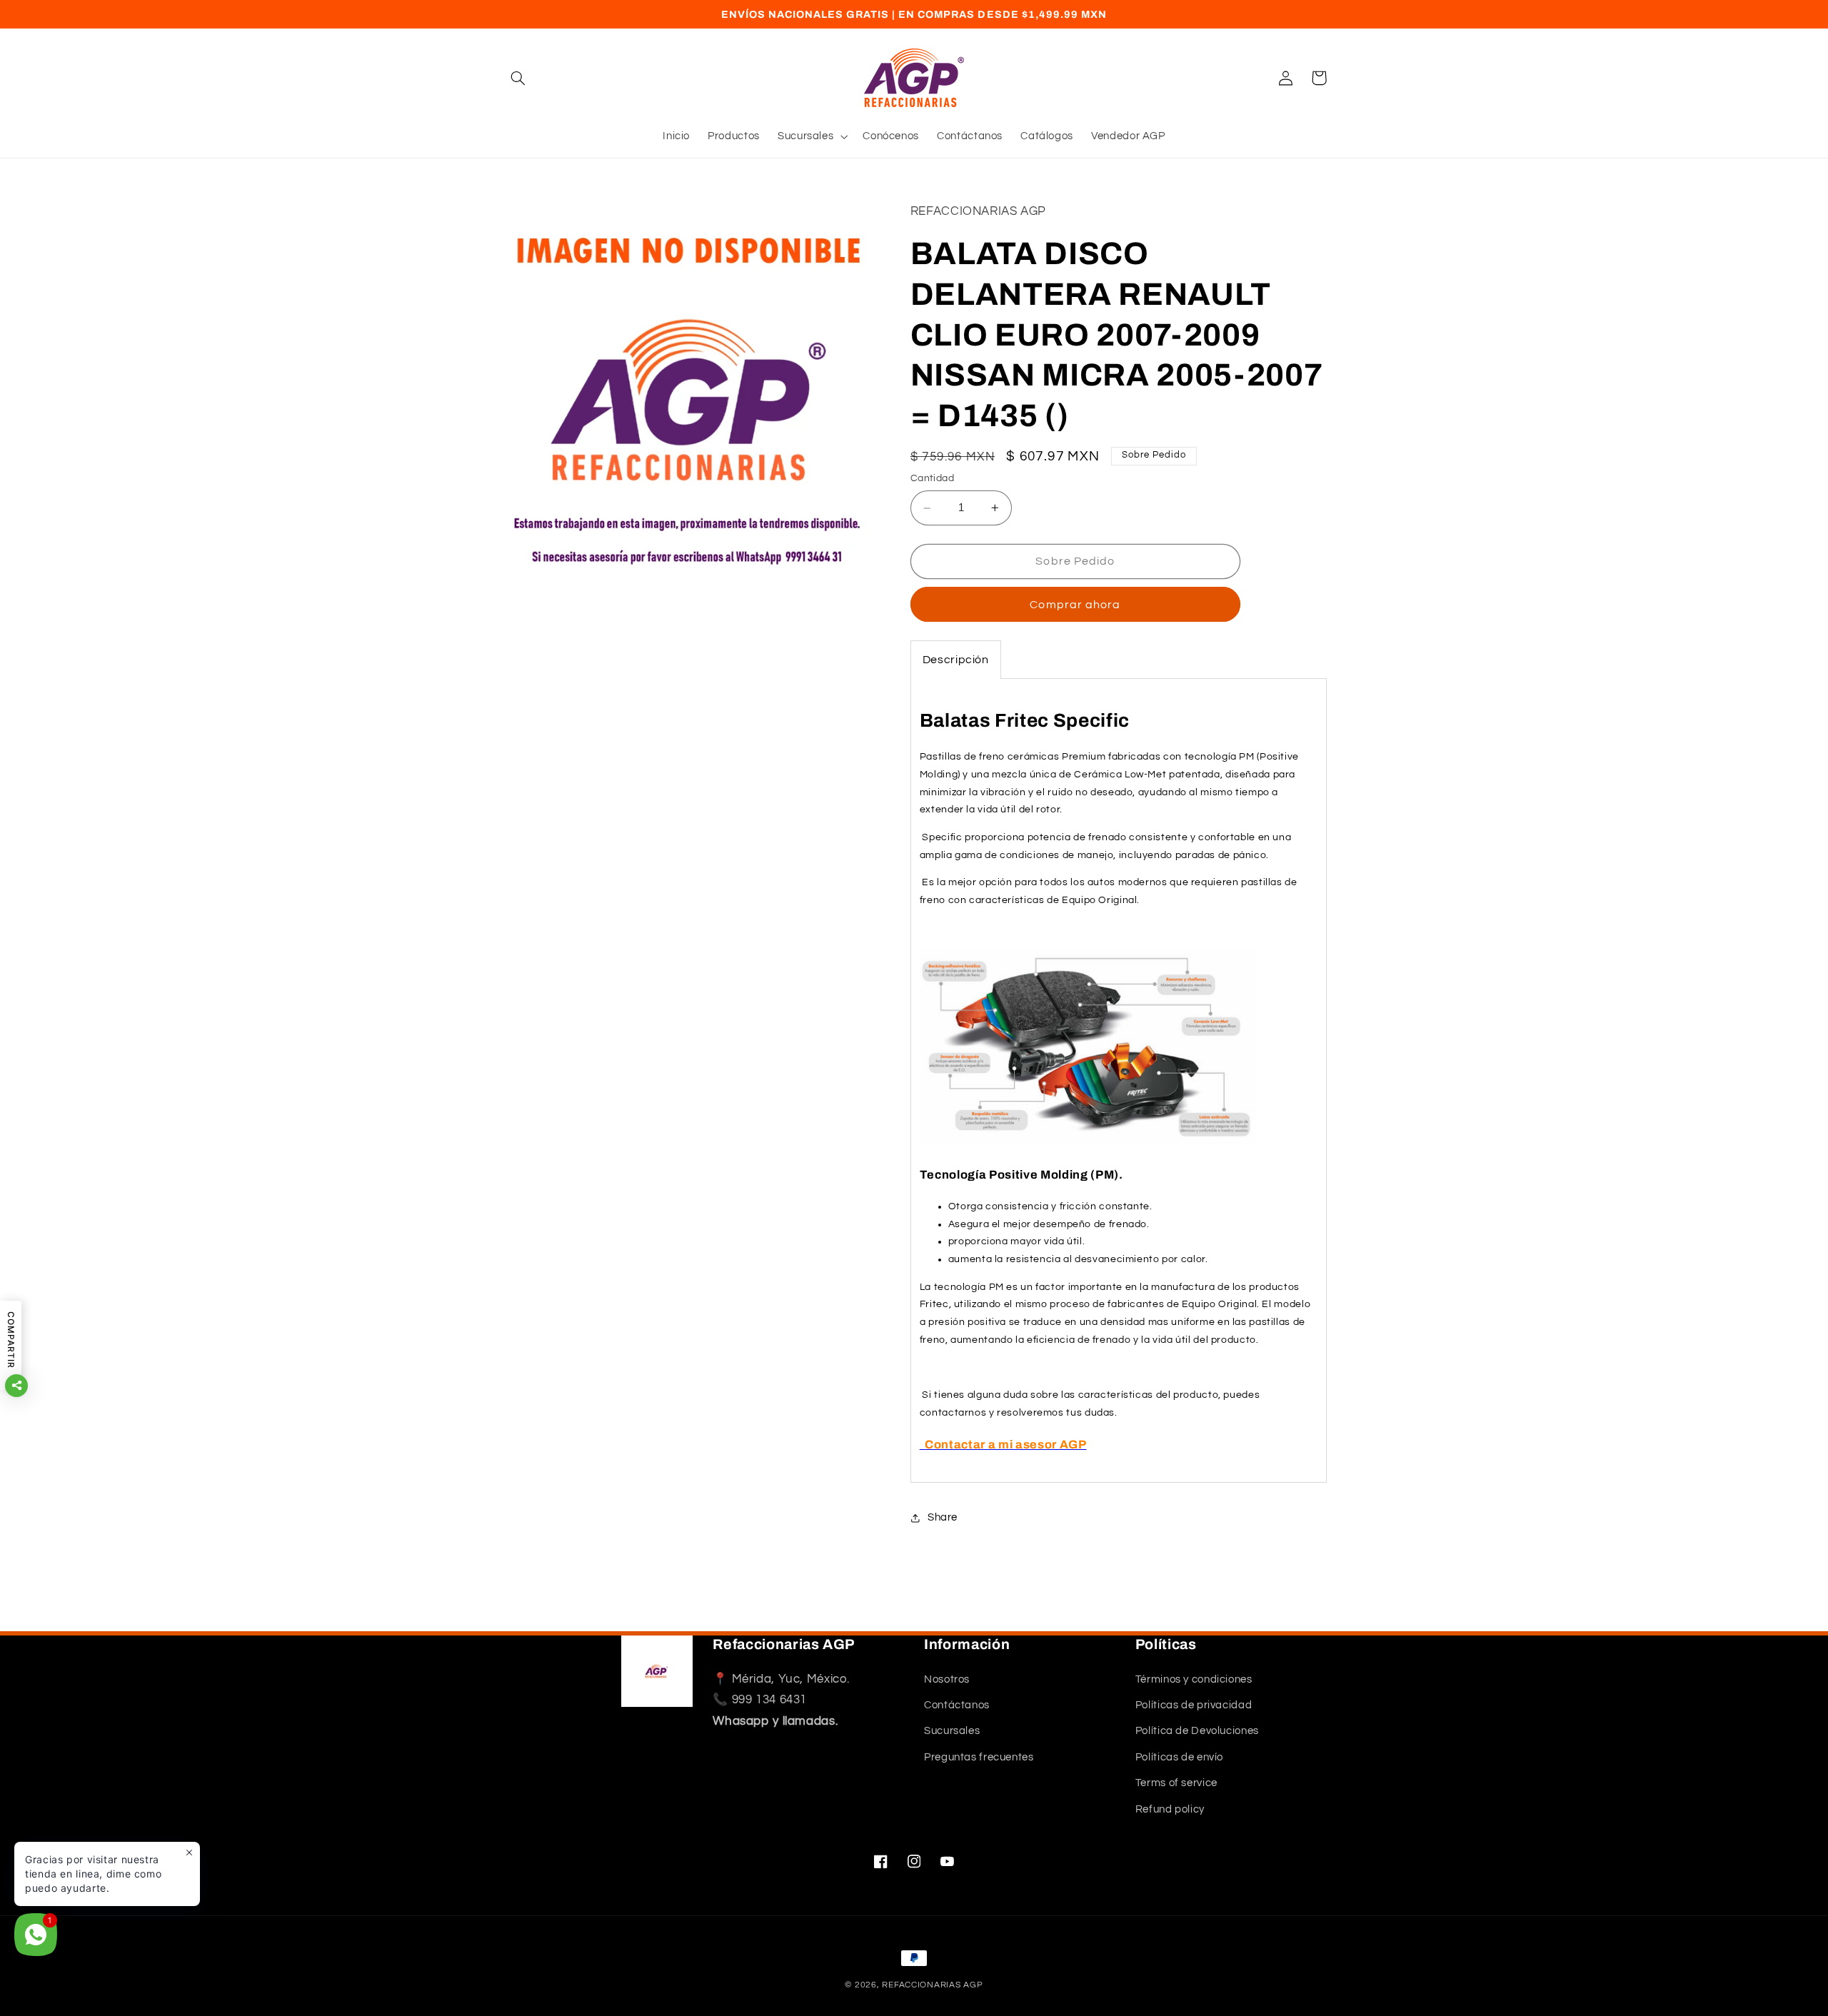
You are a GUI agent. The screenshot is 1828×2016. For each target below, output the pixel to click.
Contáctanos (957, 1705)
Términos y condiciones (1194, 1679)
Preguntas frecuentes (979, 1757)
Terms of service (1176, 1783)
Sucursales (952, 1732)
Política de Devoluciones (1197, 1732)
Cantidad (932, 479)
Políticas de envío (1179, 1757)
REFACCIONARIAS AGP (932, 1985)
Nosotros (947, 1679)
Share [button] (943, 1517)
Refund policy (1170, 1809)
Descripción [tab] (956, 660)
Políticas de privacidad (1194, 1705)
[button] (518, 78)
